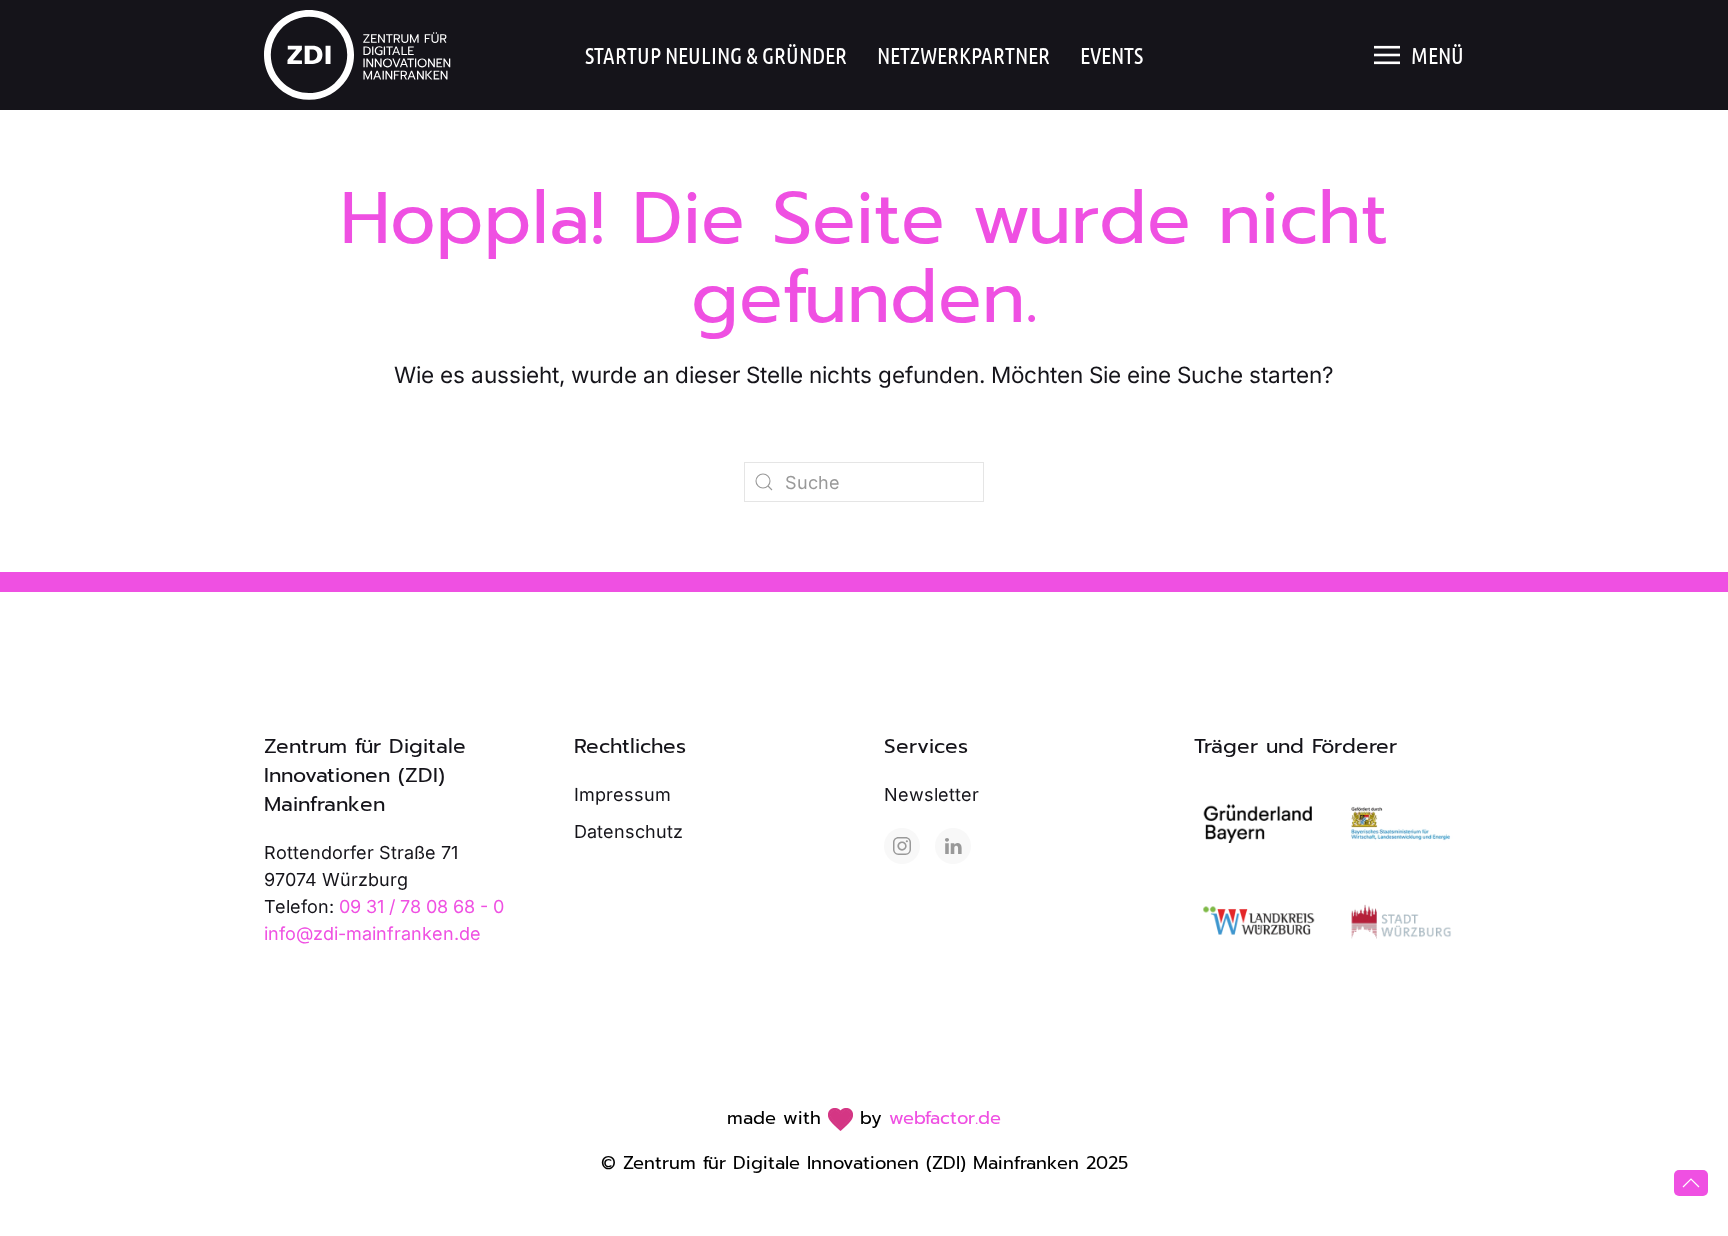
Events (1111, 54)
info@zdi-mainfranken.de (372, 933)
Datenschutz (628, 831)
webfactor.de (945, 1118)
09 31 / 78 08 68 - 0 (421, 906)
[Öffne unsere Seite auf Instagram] (902, 846)
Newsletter (931, 794)
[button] (1419, 55)
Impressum (622, 794)
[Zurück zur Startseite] (361, 55)
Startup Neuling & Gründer (716, 54)
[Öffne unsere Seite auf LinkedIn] (953, 846)
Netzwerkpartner (963, 54)
